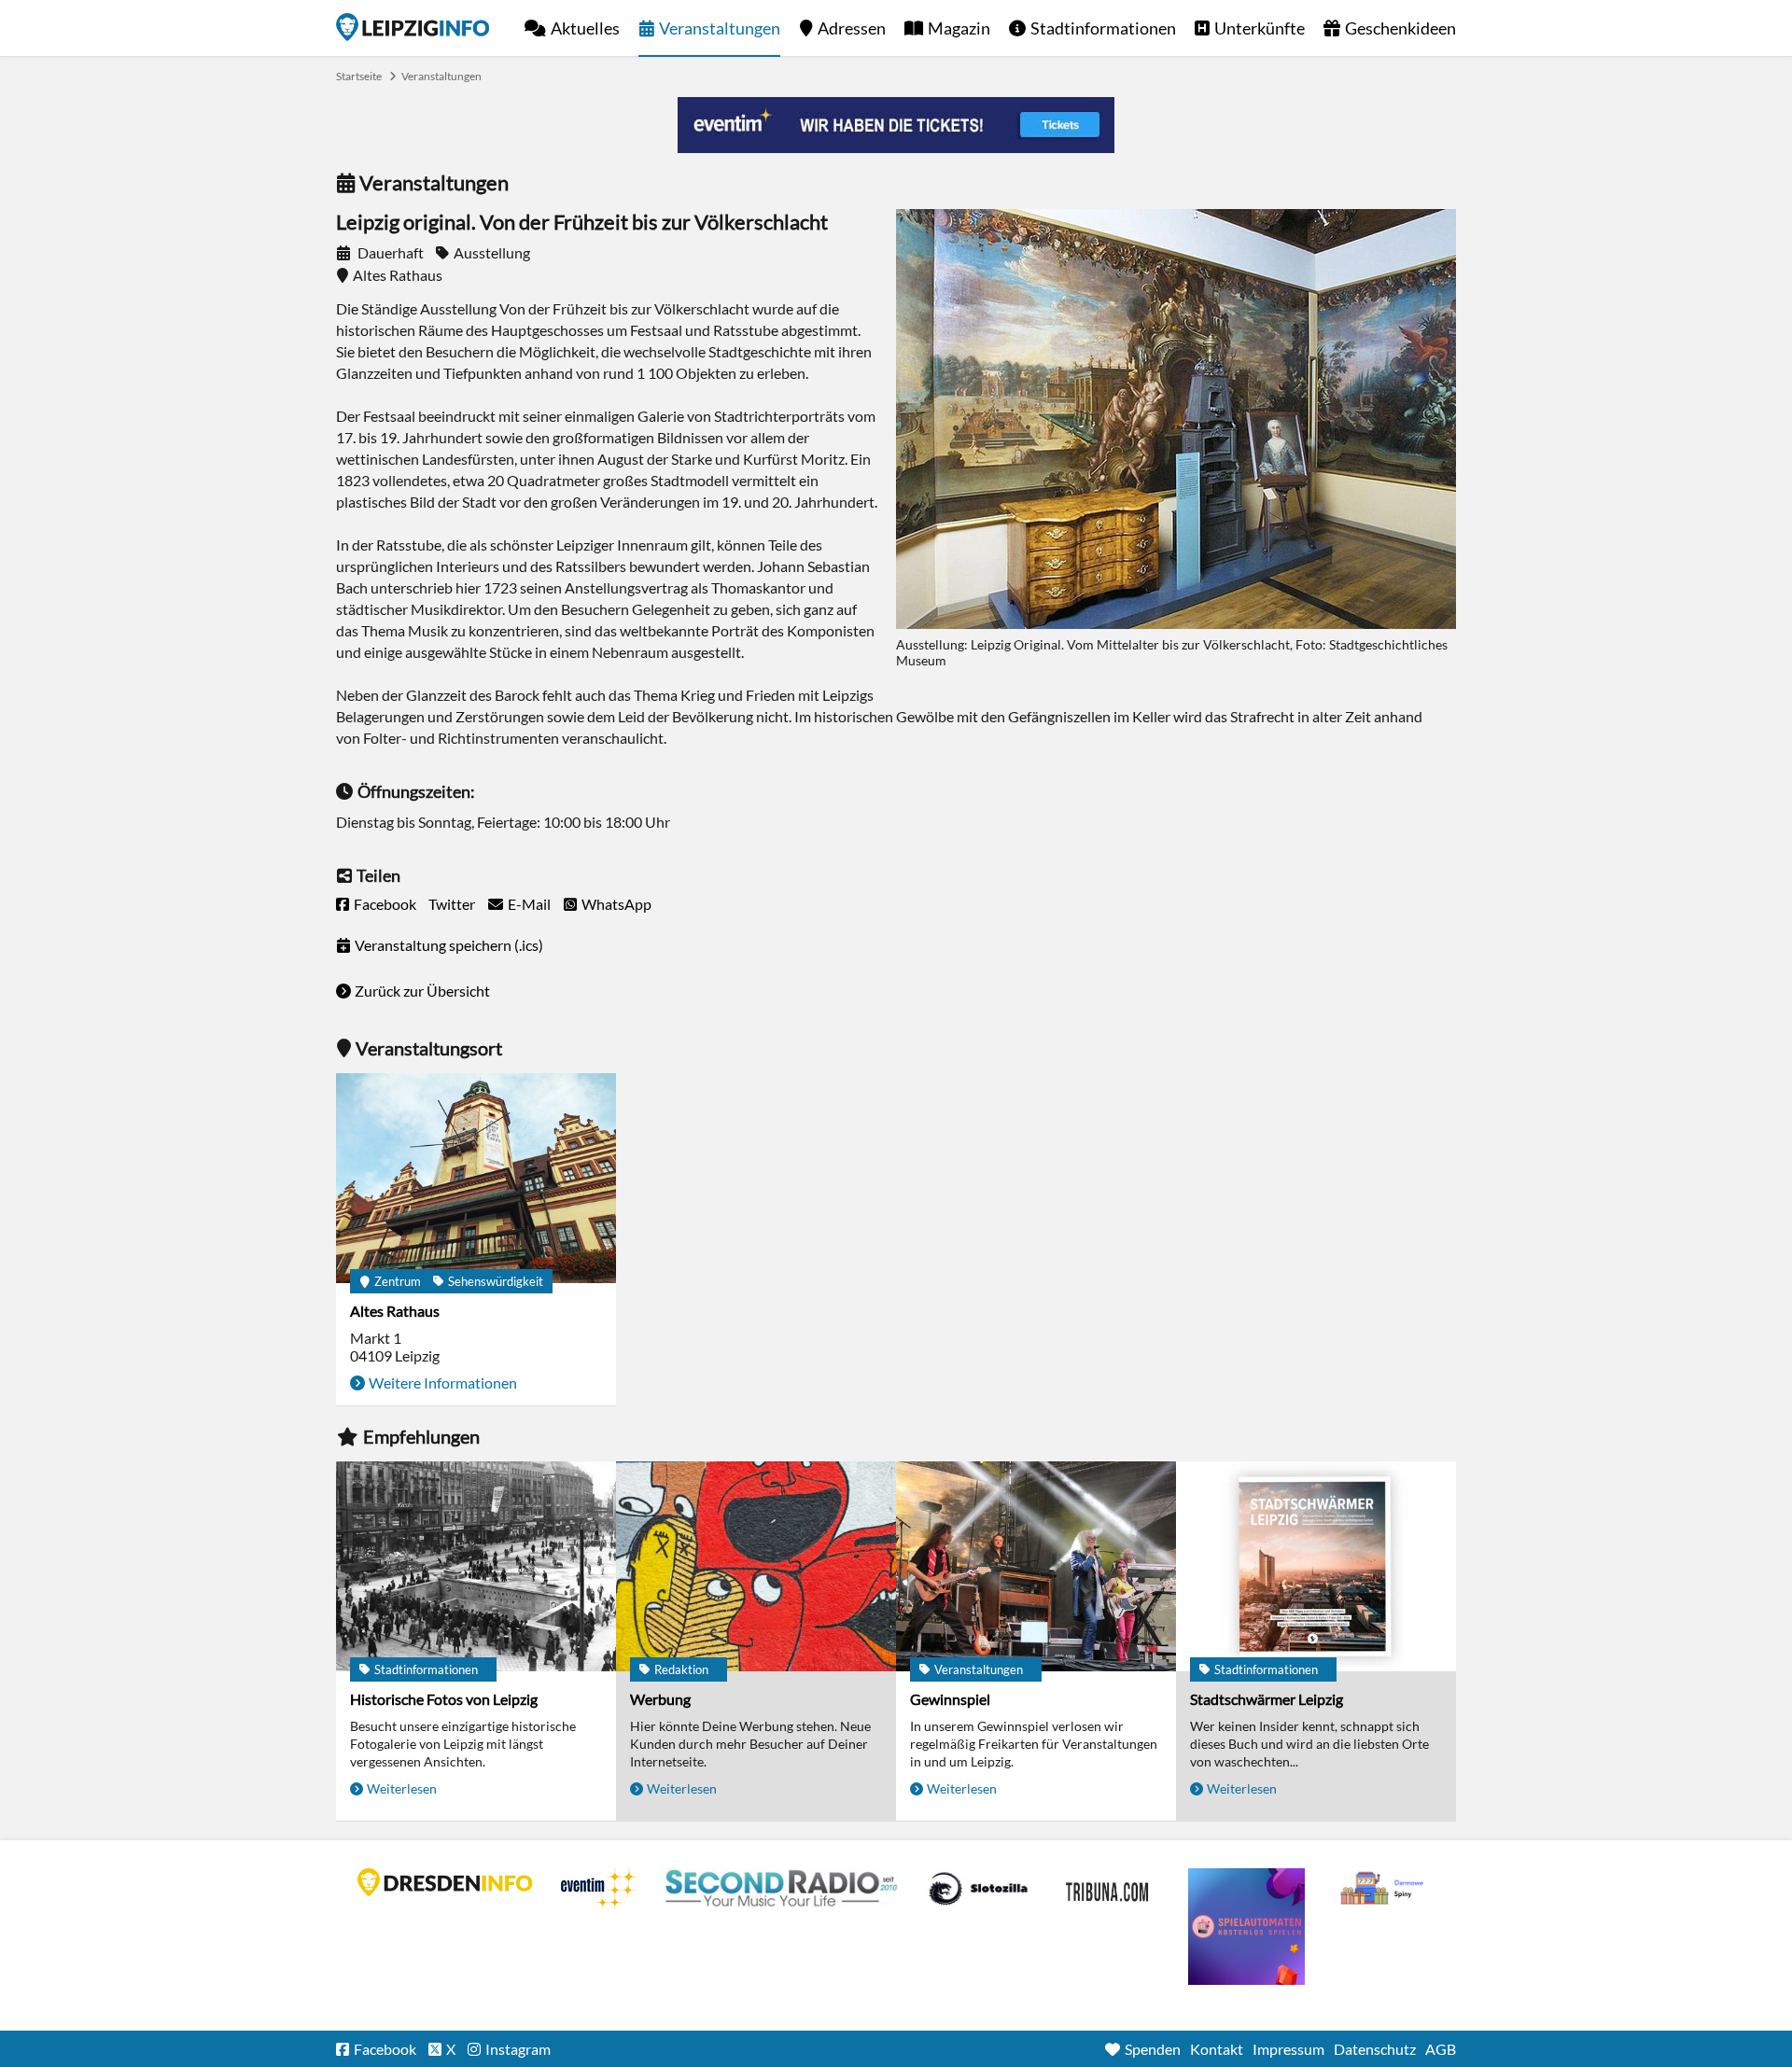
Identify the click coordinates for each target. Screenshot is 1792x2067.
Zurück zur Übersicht (422, 991)
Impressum (1288, 2049)
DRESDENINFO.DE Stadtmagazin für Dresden (445, 1882)
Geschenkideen (1400, 28)
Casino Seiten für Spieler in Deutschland (978, 1889)
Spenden (1153, 2049)
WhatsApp (616, 904)
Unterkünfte (1260, 28)
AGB (1441, 2049)
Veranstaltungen (720, 28)
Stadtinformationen (1103, 28)
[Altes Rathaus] (476, 1178)
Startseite (413, 27)
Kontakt (1217, 2049)
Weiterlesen (402, 1788)
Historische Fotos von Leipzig (444, 1699)
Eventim (599, 1889)
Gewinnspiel (950, 1699)
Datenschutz (1375, 2049)
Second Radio (782, 1889)
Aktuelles (585, 28)
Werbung (660, 1699)
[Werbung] (756, 1566)
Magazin (959, 28)
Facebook (385, 904)
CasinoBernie (1109, 1889)
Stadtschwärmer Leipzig (1267, 1699)
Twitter (452, 904)
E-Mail (529, 904)
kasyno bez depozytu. (1384, 1889)
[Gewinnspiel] (1036, 1566)
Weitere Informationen (443, 1383)
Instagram (518, 2049)
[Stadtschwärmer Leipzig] (1316, 1566)
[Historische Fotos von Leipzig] (476, 1566)
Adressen (852, 28)
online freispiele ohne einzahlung (1246, 1927)
